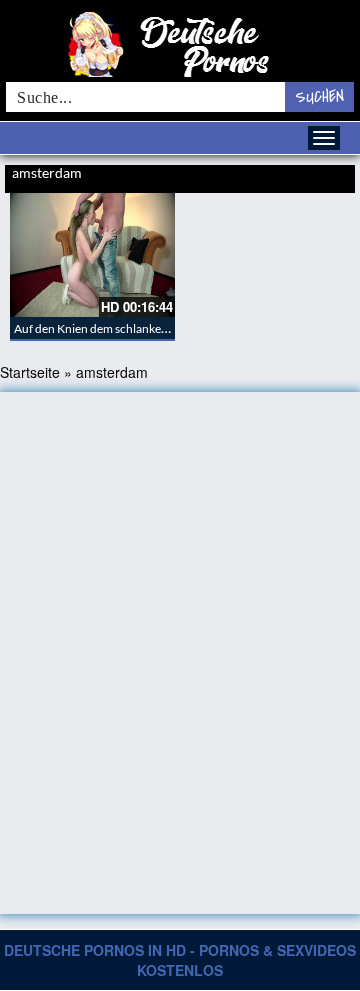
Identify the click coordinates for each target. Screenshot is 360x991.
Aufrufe (282, 175)
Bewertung (328, 175)
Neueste (241, 175)
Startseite (30, 372)
